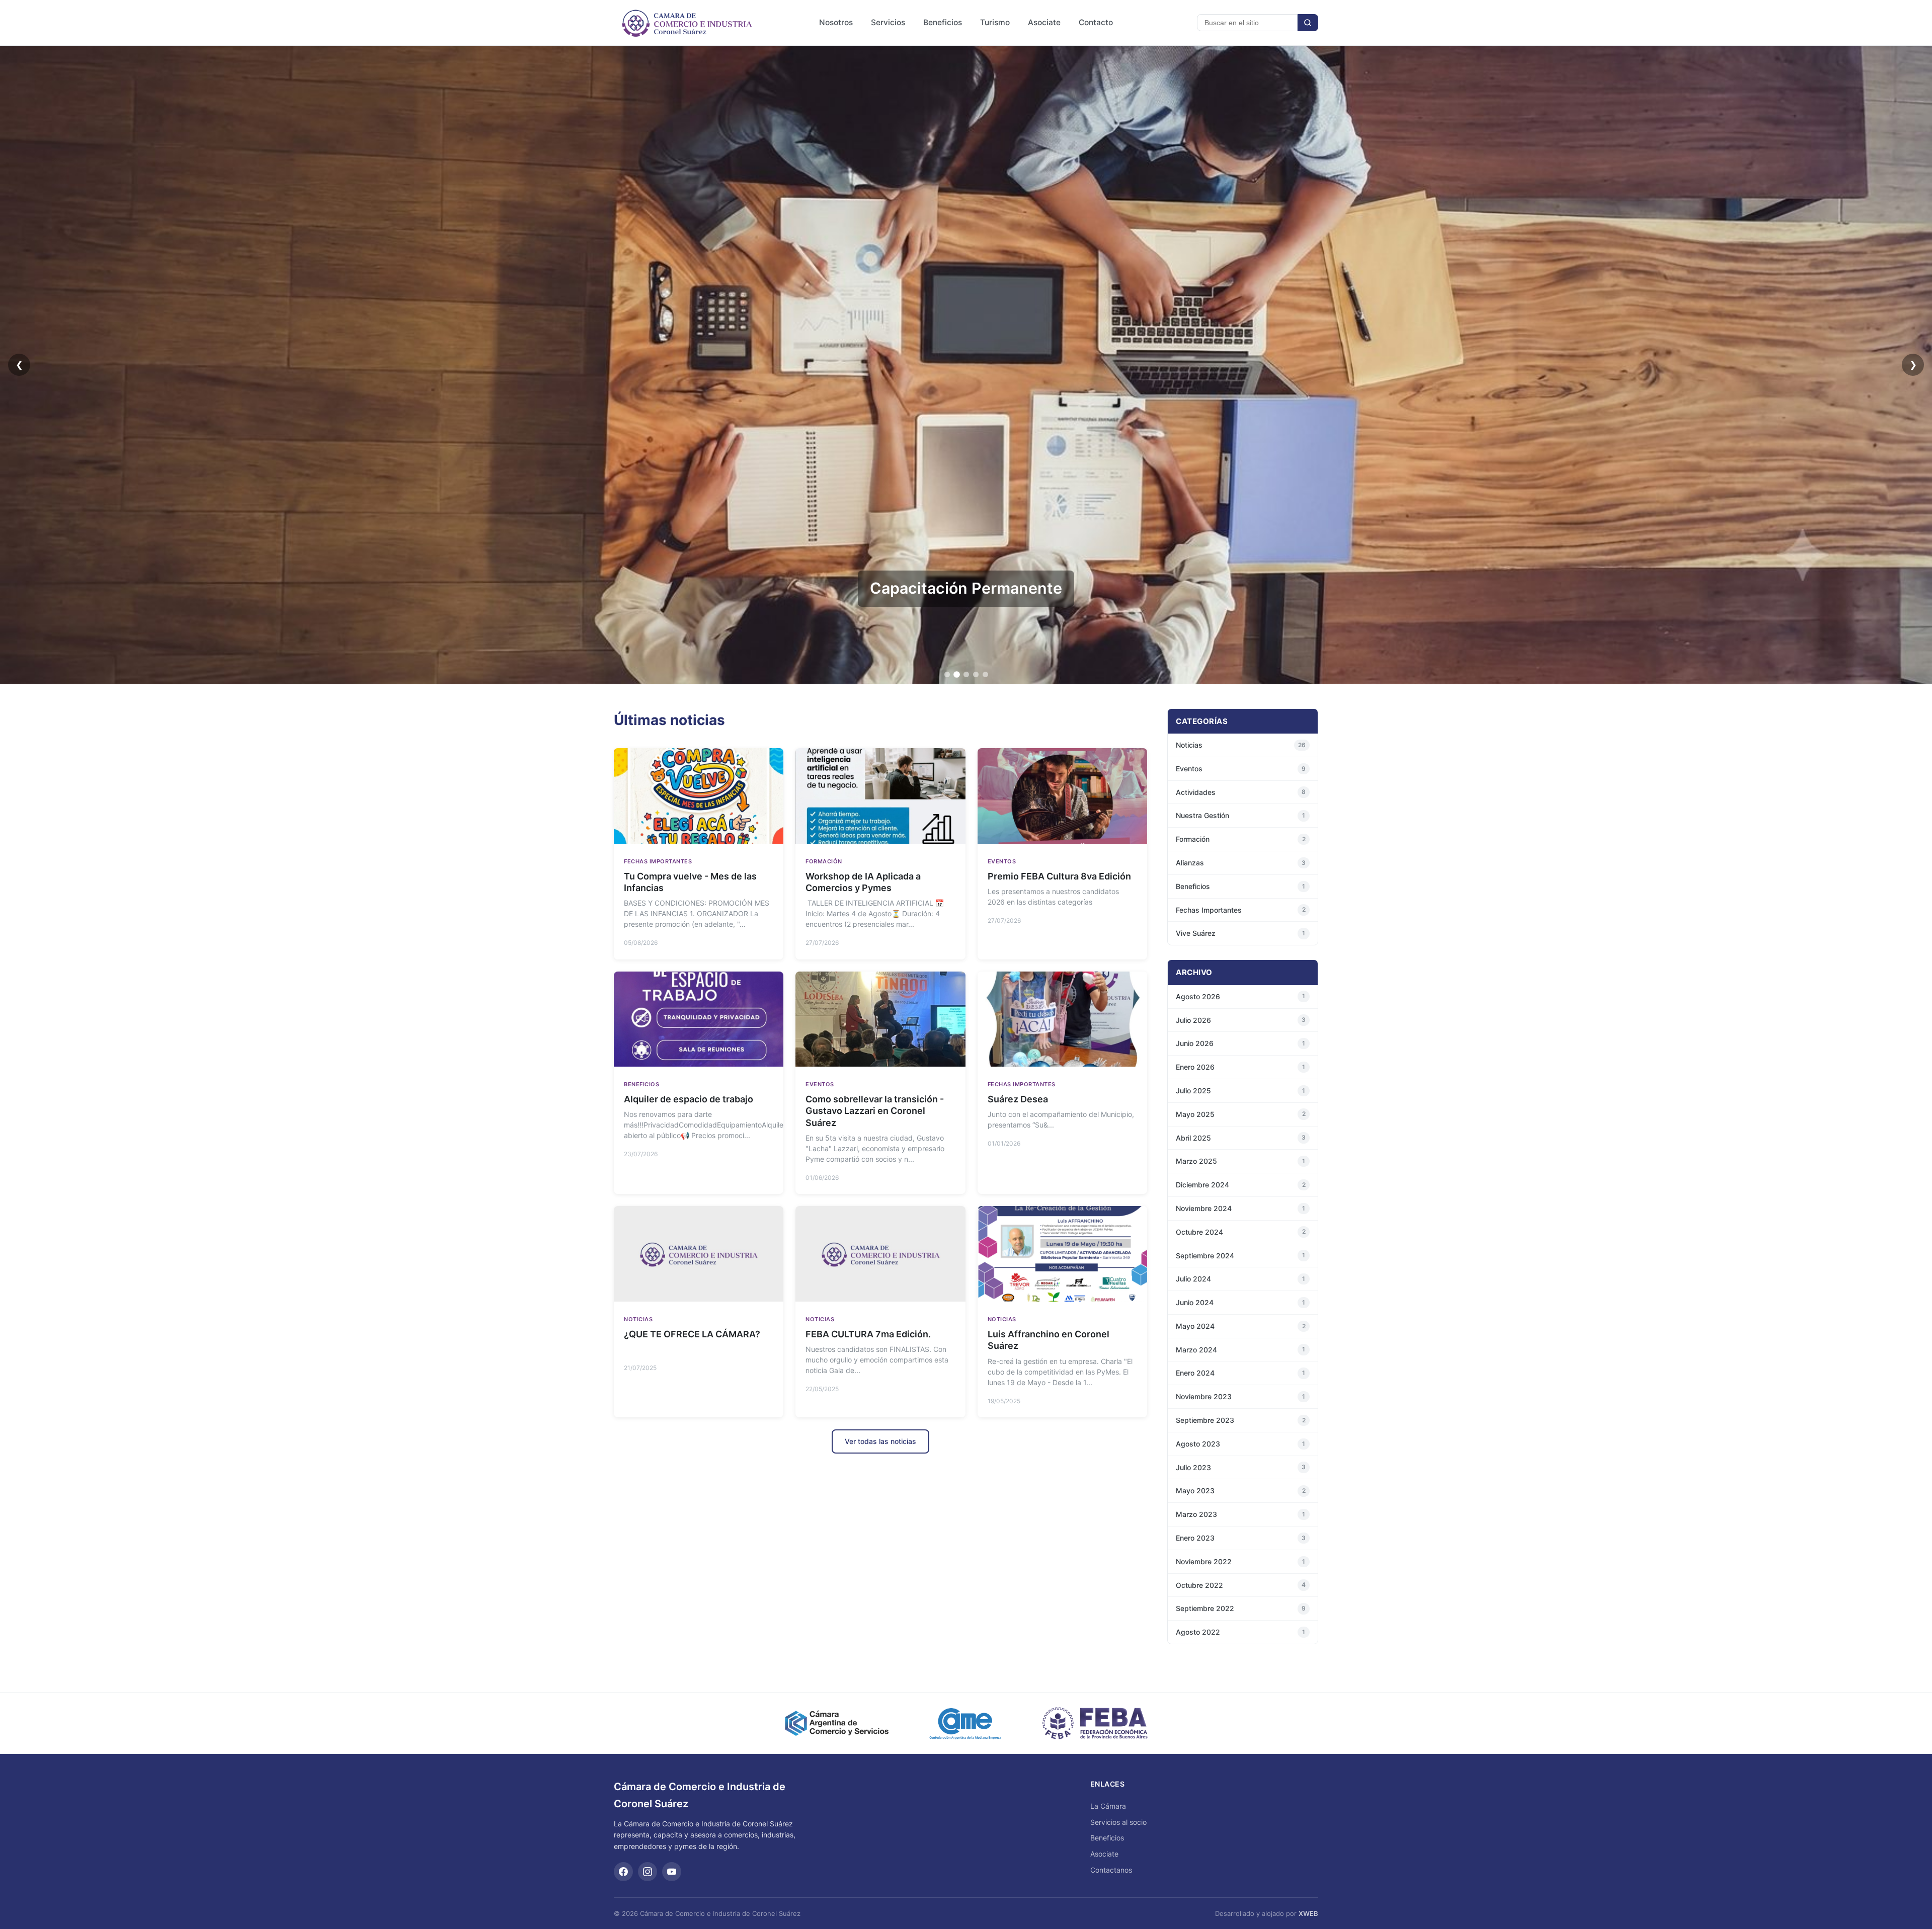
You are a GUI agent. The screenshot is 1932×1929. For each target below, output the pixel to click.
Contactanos (1111, 1870)
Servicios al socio (1118, 1822)
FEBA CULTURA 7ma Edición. (868, 1334)
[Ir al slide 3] (966, 674)
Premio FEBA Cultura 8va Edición (1059, 876)
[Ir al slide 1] (947, 674)
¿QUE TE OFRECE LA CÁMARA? (692, 1334)
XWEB (1308, 1913)
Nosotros (836, 22)
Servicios (888, 22)
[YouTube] (672, 1872)
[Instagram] (648, 1872)
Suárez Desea (1018, 1099)
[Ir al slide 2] (957, 674)
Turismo (995, 22)
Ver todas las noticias (880, 1441)
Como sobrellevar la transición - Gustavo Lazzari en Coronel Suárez (875, 1111)
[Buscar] (1308, 23)
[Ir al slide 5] (985, 674)
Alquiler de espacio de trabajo (689, 1099)
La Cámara (1108, 1806)
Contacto (1096, 22)
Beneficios (943, 22)
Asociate (1044, 22)
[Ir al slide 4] (976, 674)
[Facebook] (623, 1872)
